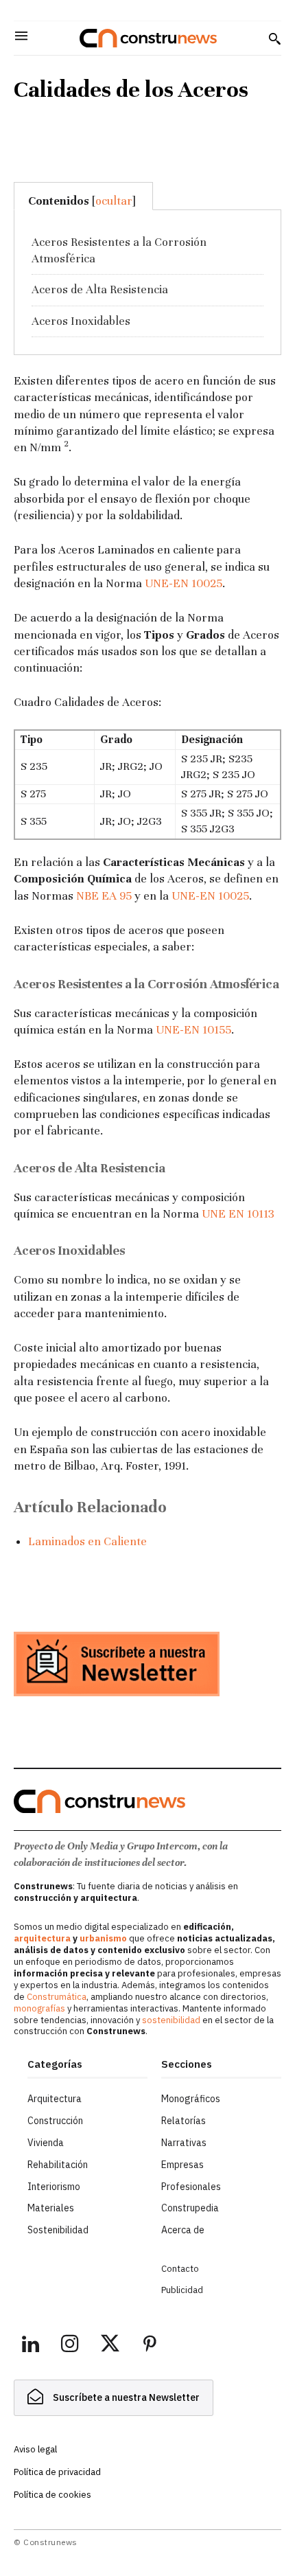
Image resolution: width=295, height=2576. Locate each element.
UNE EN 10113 (238, 1214)
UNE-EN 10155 (193, 1030)
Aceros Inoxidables (81, 321)
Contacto (180, 2269)
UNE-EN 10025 (184, 583)
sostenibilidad (171, 2020)
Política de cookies (52, 2495)
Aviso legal (35, 2449)
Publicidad (182, 2290)
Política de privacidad (57, 2472)
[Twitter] (110, 2346)
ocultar (114, 201)
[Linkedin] (30, 2346)
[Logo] (148, 38)
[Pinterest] (150, 2346)
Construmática (57, 1997)
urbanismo (103, 1938)
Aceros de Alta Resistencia (100, 289)
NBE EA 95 (104, 896)
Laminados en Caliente (87, 1541)
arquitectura (42, 1938)
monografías (39, 2008)
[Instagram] (70, 2346)
